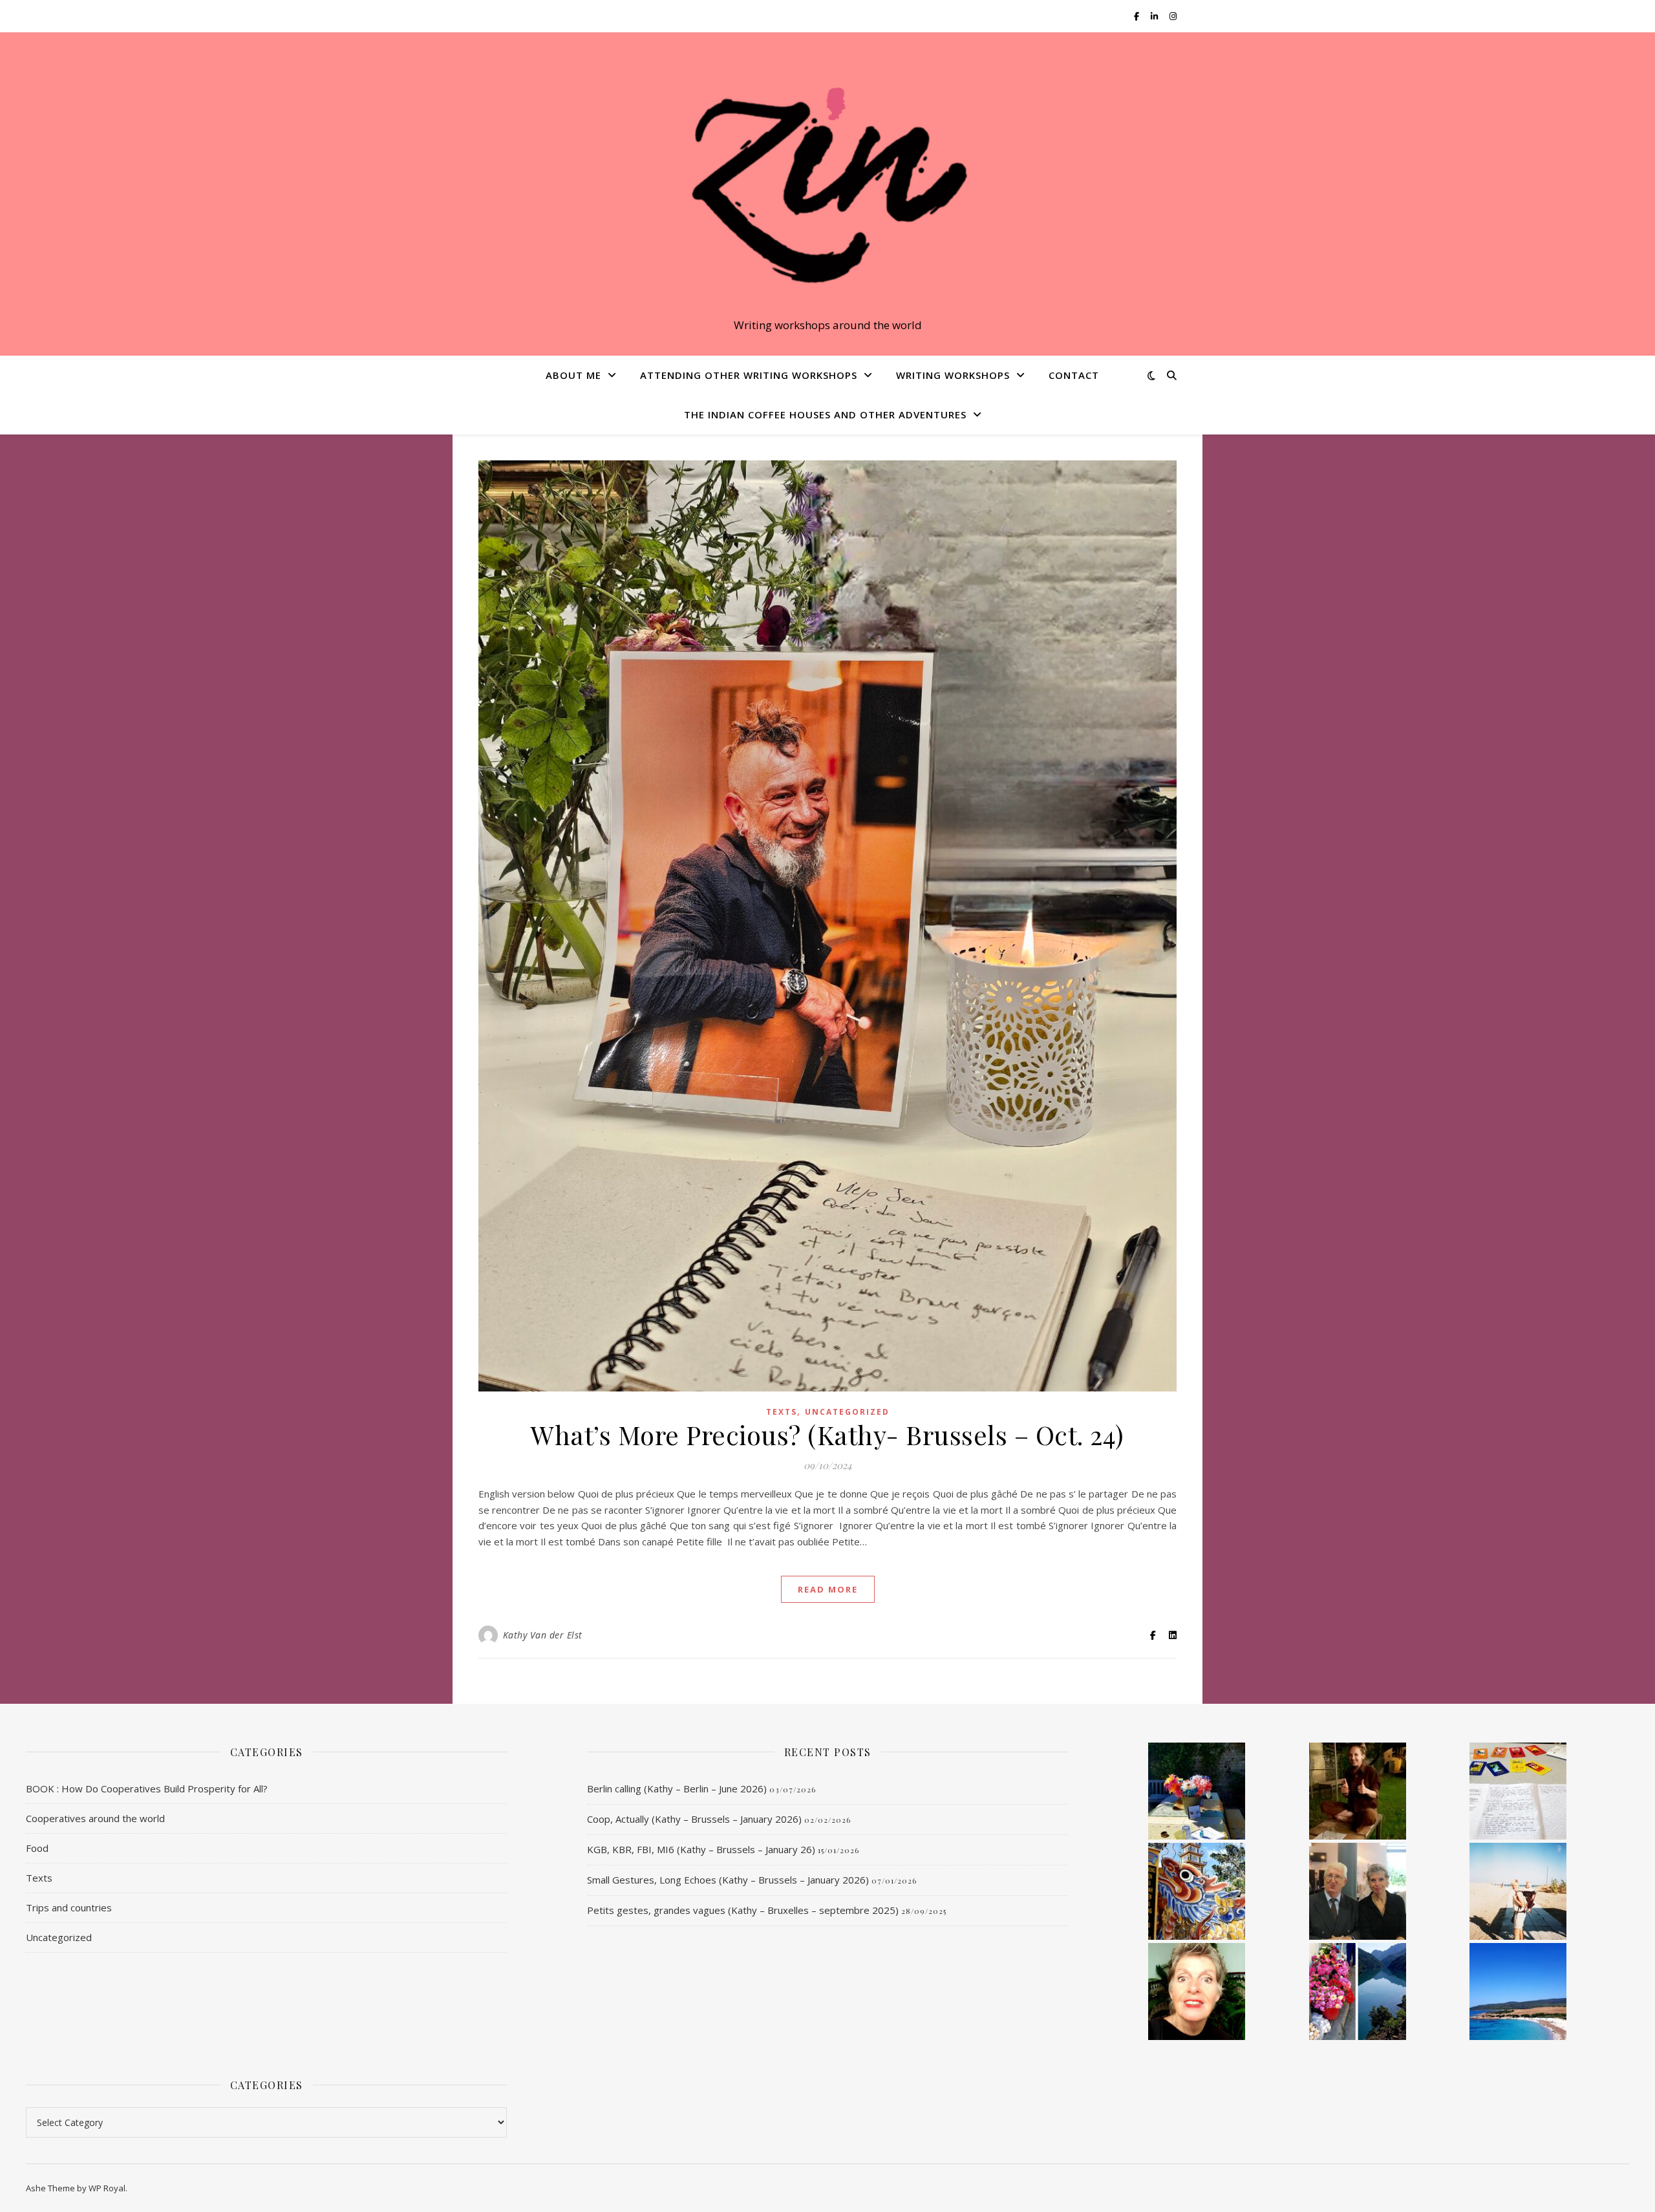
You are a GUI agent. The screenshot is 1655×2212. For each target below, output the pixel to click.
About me (573, 375)
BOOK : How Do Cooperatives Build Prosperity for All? (147, 1788)
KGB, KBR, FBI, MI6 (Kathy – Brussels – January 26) (701, 1849)
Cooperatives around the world (95, 1818)
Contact (1074, 375)
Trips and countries (69, 1907)
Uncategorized (847, 1412)
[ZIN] (827, 182)
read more (828, 1589)
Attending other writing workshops (749, 375)
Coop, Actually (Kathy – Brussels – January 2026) (694, 1819)
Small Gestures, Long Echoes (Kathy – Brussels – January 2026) (728, 1880)
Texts (782, 1412)
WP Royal (107, 2188)
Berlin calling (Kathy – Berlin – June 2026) (677, 1788)
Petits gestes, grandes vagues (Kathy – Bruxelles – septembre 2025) (743, 1910)
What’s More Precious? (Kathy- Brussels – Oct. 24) (827, 1434)
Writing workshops (953, 375)
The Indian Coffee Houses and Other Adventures (825, 414)
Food (37, 1848)
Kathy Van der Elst (543, 1635)
